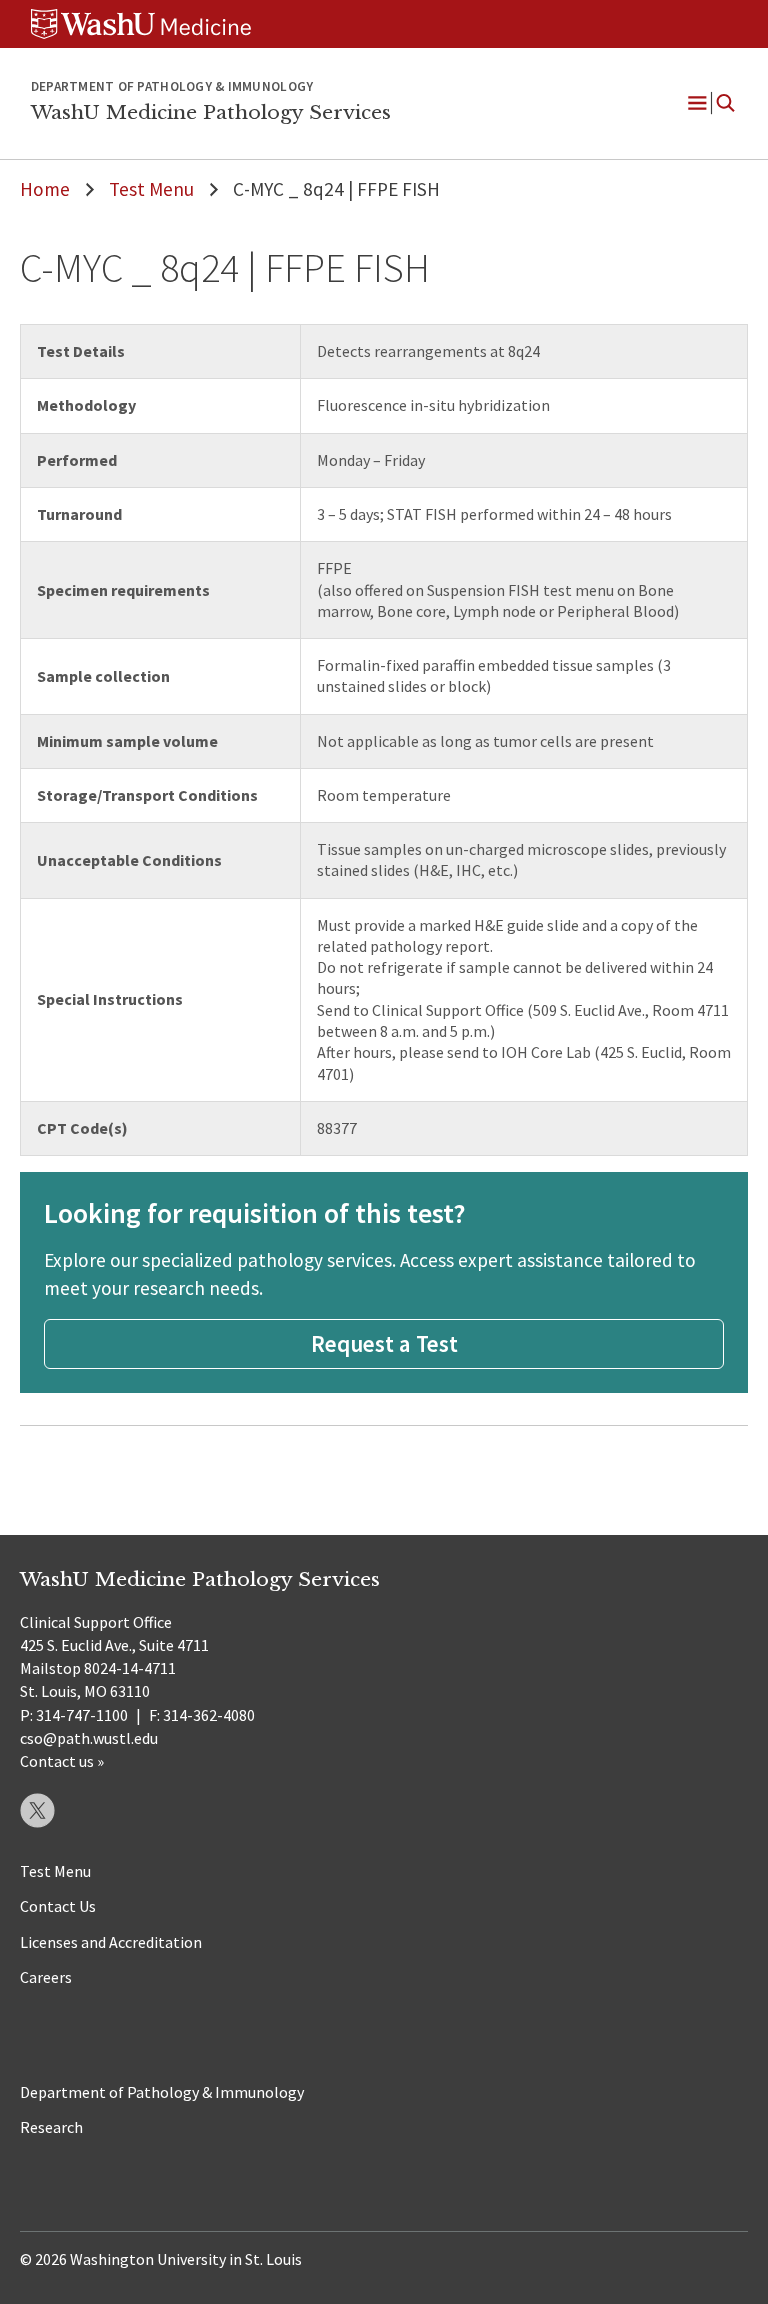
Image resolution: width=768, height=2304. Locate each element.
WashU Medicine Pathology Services (211, 112)
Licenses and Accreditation (111, 1942)
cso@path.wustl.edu (89, 1738)
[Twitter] (37, 1810)
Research (51, 2127)
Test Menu (151, 189)
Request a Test (384, 1343)
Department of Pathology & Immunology (162, 2092)
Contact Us (58, 1906)
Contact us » (62, 1761)
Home (45, 189)
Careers (46, 1977)
